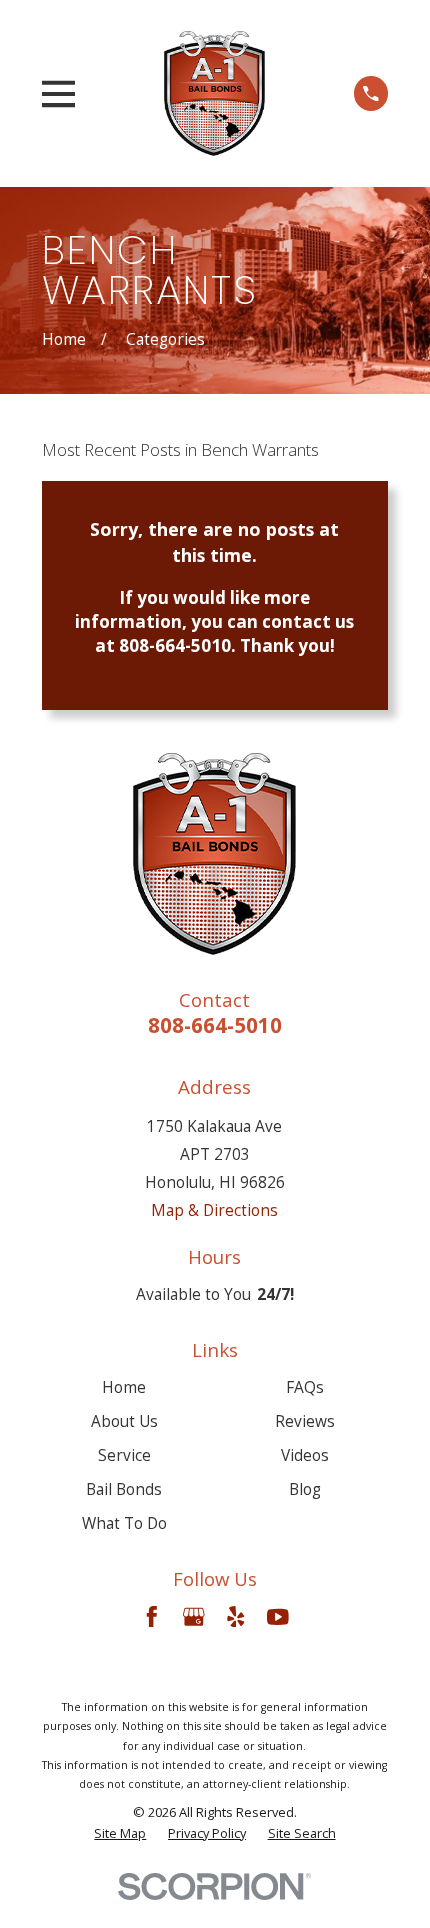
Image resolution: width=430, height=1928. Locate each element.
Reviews (305, 1421)
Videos (305, 1455)
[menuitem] (120, 1833)
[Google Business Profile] (194, 1617)
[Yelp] (236, 1617)
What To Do (124, 1523)
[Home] (214, 93)
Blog (305, 1489)
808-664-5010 (215, 1025)
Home (124, 1387)
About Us (124, 1421)
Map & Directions (214, 1210)
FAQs (305, 1387)
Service (124, 1455)
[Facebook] (152, 1617)
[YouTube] (278, 1617)
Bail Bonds (124, 1489)
